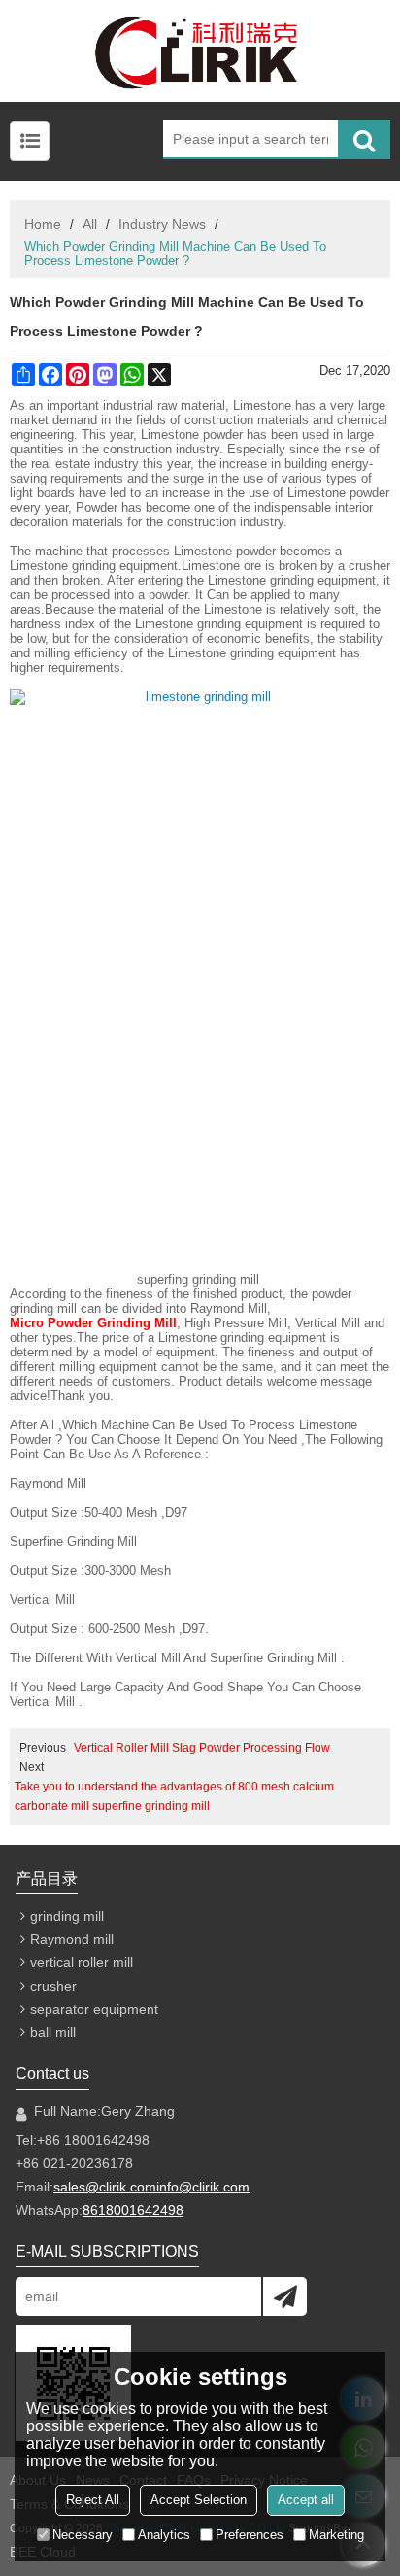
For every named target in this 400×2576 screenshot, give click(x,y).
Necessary (83, 2535)
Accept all (306, 2500)
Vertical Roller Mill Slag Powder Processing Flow (202, 1748)
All (90, 224)
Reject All (93, 2500)
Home (43, 224)
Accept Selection (199, 2500)
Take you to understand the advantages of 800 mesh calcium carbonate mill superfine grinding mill (174, 1796)
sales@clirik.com (105, 2187)
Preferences (250, 2535)
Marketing (336, 2535)
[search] (364, 140)
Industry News (162, 224)
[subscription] (285, 2296)
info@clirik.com (203, 2187)
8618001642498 (133, 2210)
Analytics (164, 2535)
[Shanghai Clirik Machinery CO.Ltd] (200, 51)
